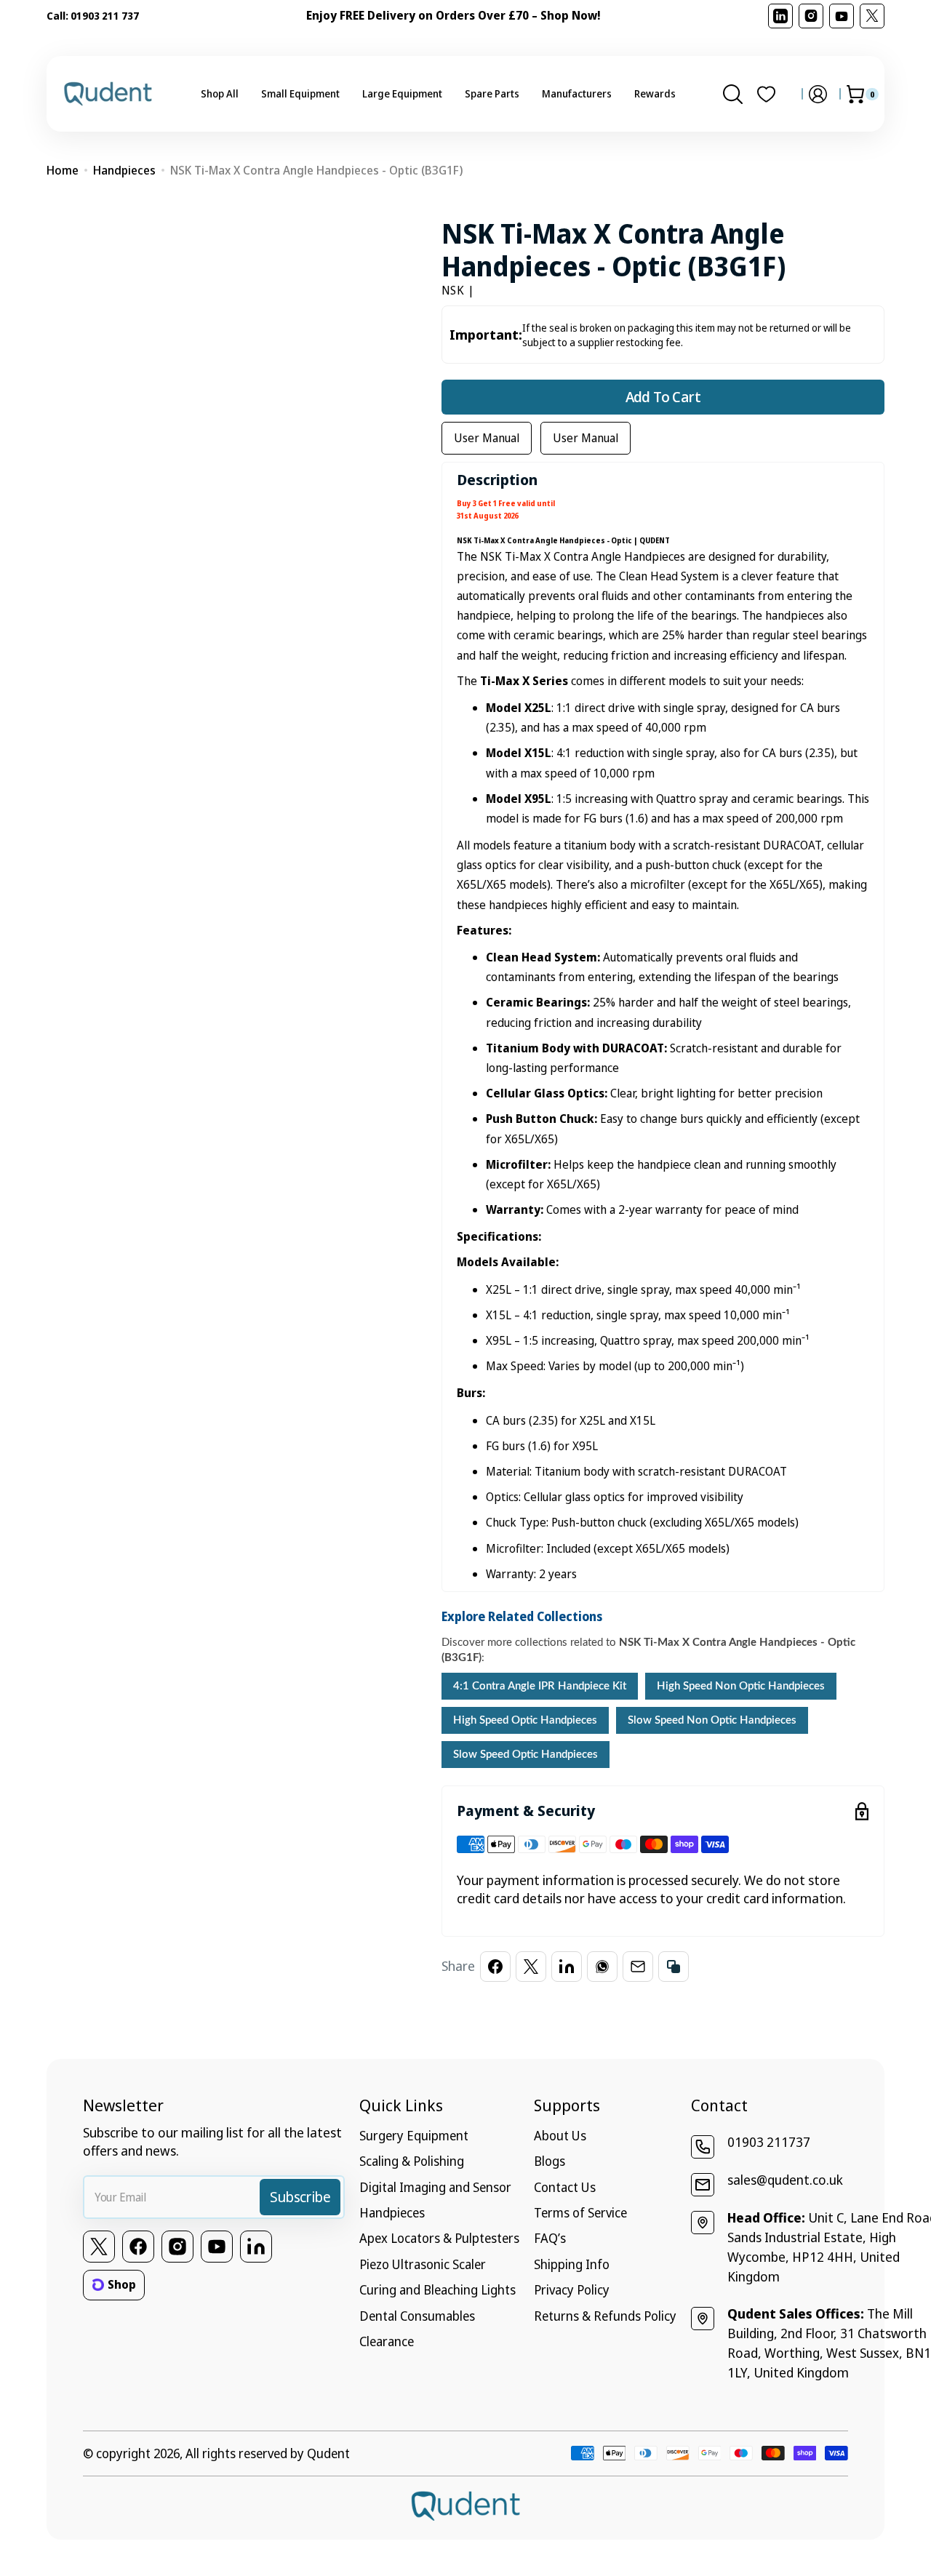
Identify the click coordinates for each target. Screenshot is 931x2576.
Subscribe (300, 2197)
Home (63, 170)
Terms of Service (580, 2212)
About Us (560, 2135)
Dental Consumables (417, 2316)
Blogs (550, 2161)
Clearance (387, 2341)
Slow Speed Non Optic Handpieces (712, 1720)
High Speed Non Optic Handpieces (741, 1686)
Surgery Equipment (414, 2135)
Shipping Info (572, 2264)
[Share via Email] (638, 1967)
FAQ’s (550, 2238)
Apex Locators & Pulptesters (439, 2238)
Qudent (328, 2453)
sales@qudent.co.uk (785, 2180)
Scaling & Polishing (412, 2161)
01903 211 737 (105, 16)
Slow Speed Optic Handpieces (526, 1755)
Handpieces (124, 170)
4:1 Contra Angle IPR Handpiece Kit (540, 1686)
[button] (733, 94)
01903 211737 (769, 2142)
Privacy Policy (572, 2289)
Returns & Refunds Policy (605, 2316)
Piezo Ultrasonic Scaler (423, 2264)
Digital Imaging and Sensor (435, 2187)
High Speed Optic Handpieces (525, 1720)
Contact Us (565, 2187)
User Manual (487, 438)
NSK (453, 290)
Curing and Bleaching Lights (437, 2289)
